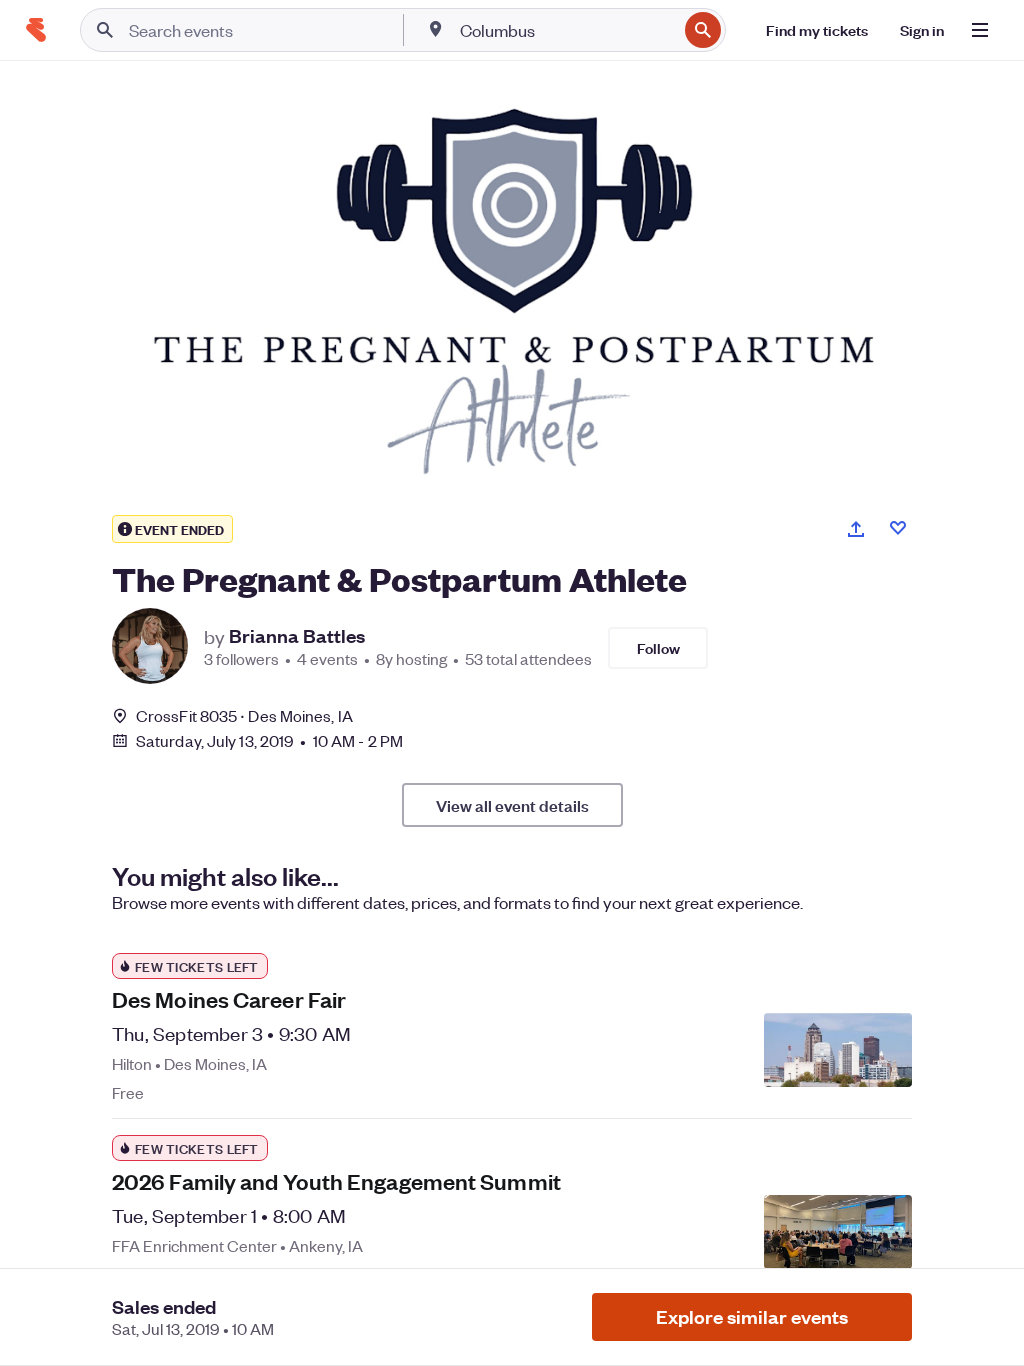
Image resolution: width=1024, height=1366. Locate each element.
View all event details (512, 805)
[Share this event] (856, 529)
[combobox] (566, 30)
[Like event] (898, 528)
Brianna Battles (297, 636)
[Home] (36, 30)
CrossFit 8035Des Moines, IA (244, 715)
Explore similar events (752, 1316)
